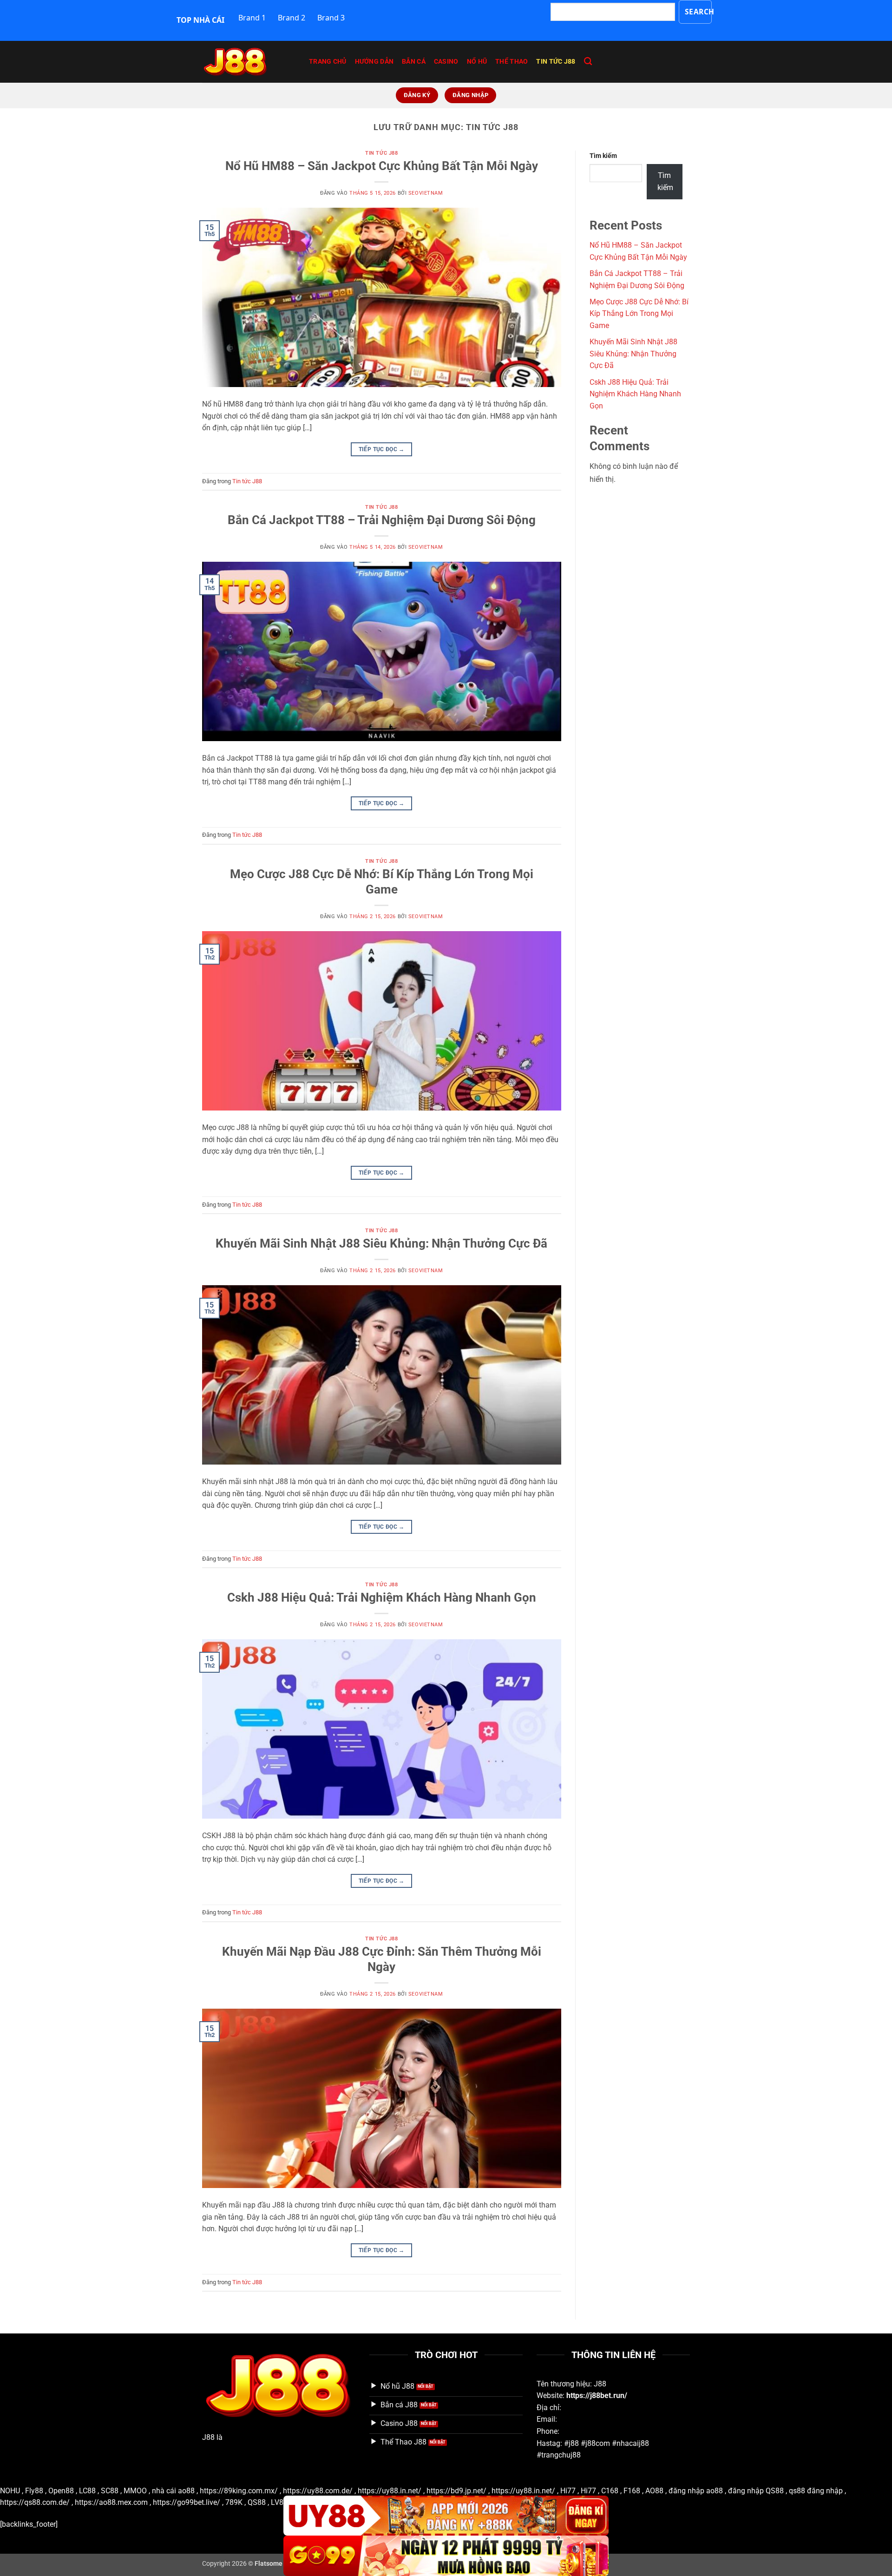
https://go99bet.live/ (187, 2502)
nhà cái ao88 (173, 2491)
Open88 (61, 2491)
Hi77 (568, 2491)
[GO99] (446, 2556)
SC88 (110, 2491)
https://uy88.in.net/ (390, 2491)
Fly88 (34, 2491)
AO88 (654, 2491)
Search (699, 12)
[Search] (588, 62)
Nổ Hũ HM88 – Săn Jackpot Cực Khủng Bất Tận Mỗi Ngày (382, 166)
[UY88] (446, 2516)
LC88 (87, 2491)
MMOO (135, 2491)
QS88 (257, 2502)
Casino (446, 62)
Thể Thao (512, 62)
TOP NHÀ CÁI (200, 20)
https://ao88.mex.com (111, 2502)
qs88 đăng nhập (816, 2491)
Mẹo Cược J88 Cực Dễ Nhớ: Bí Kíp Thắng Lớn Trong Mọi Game (639, 314)
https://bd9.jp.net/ (456, 2491)
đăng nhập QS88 (756, 2491)
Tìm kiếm (603, 156)
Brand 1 (252, 18)
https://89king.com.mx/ (239, 2491)
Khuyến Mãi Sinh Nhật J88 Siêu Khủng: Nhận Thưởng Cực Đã (381, 1243)
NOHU (10, 2491)
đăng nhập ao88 (696, 2491)
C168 (610, 2491)
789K (234, 2502)
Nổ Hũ (477, 62)
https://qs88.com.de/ (35, 2502)
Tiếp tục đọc (382, 449)
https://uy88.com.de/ (318, 2491)
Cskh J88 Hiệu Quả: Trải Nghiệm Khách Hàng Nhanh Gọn (382, 1597)
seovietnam (426, 193)
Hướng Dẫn (374, 62)
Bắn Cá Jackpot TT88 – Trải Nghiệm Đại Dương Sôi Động (382, 520)
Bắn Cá (414, 62)
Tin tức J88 (556, 62)
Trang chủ (328, 62)
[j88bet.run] (249, 62)
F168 (632, 2491)
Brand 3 (331, 18)
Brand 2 (292, 18)
